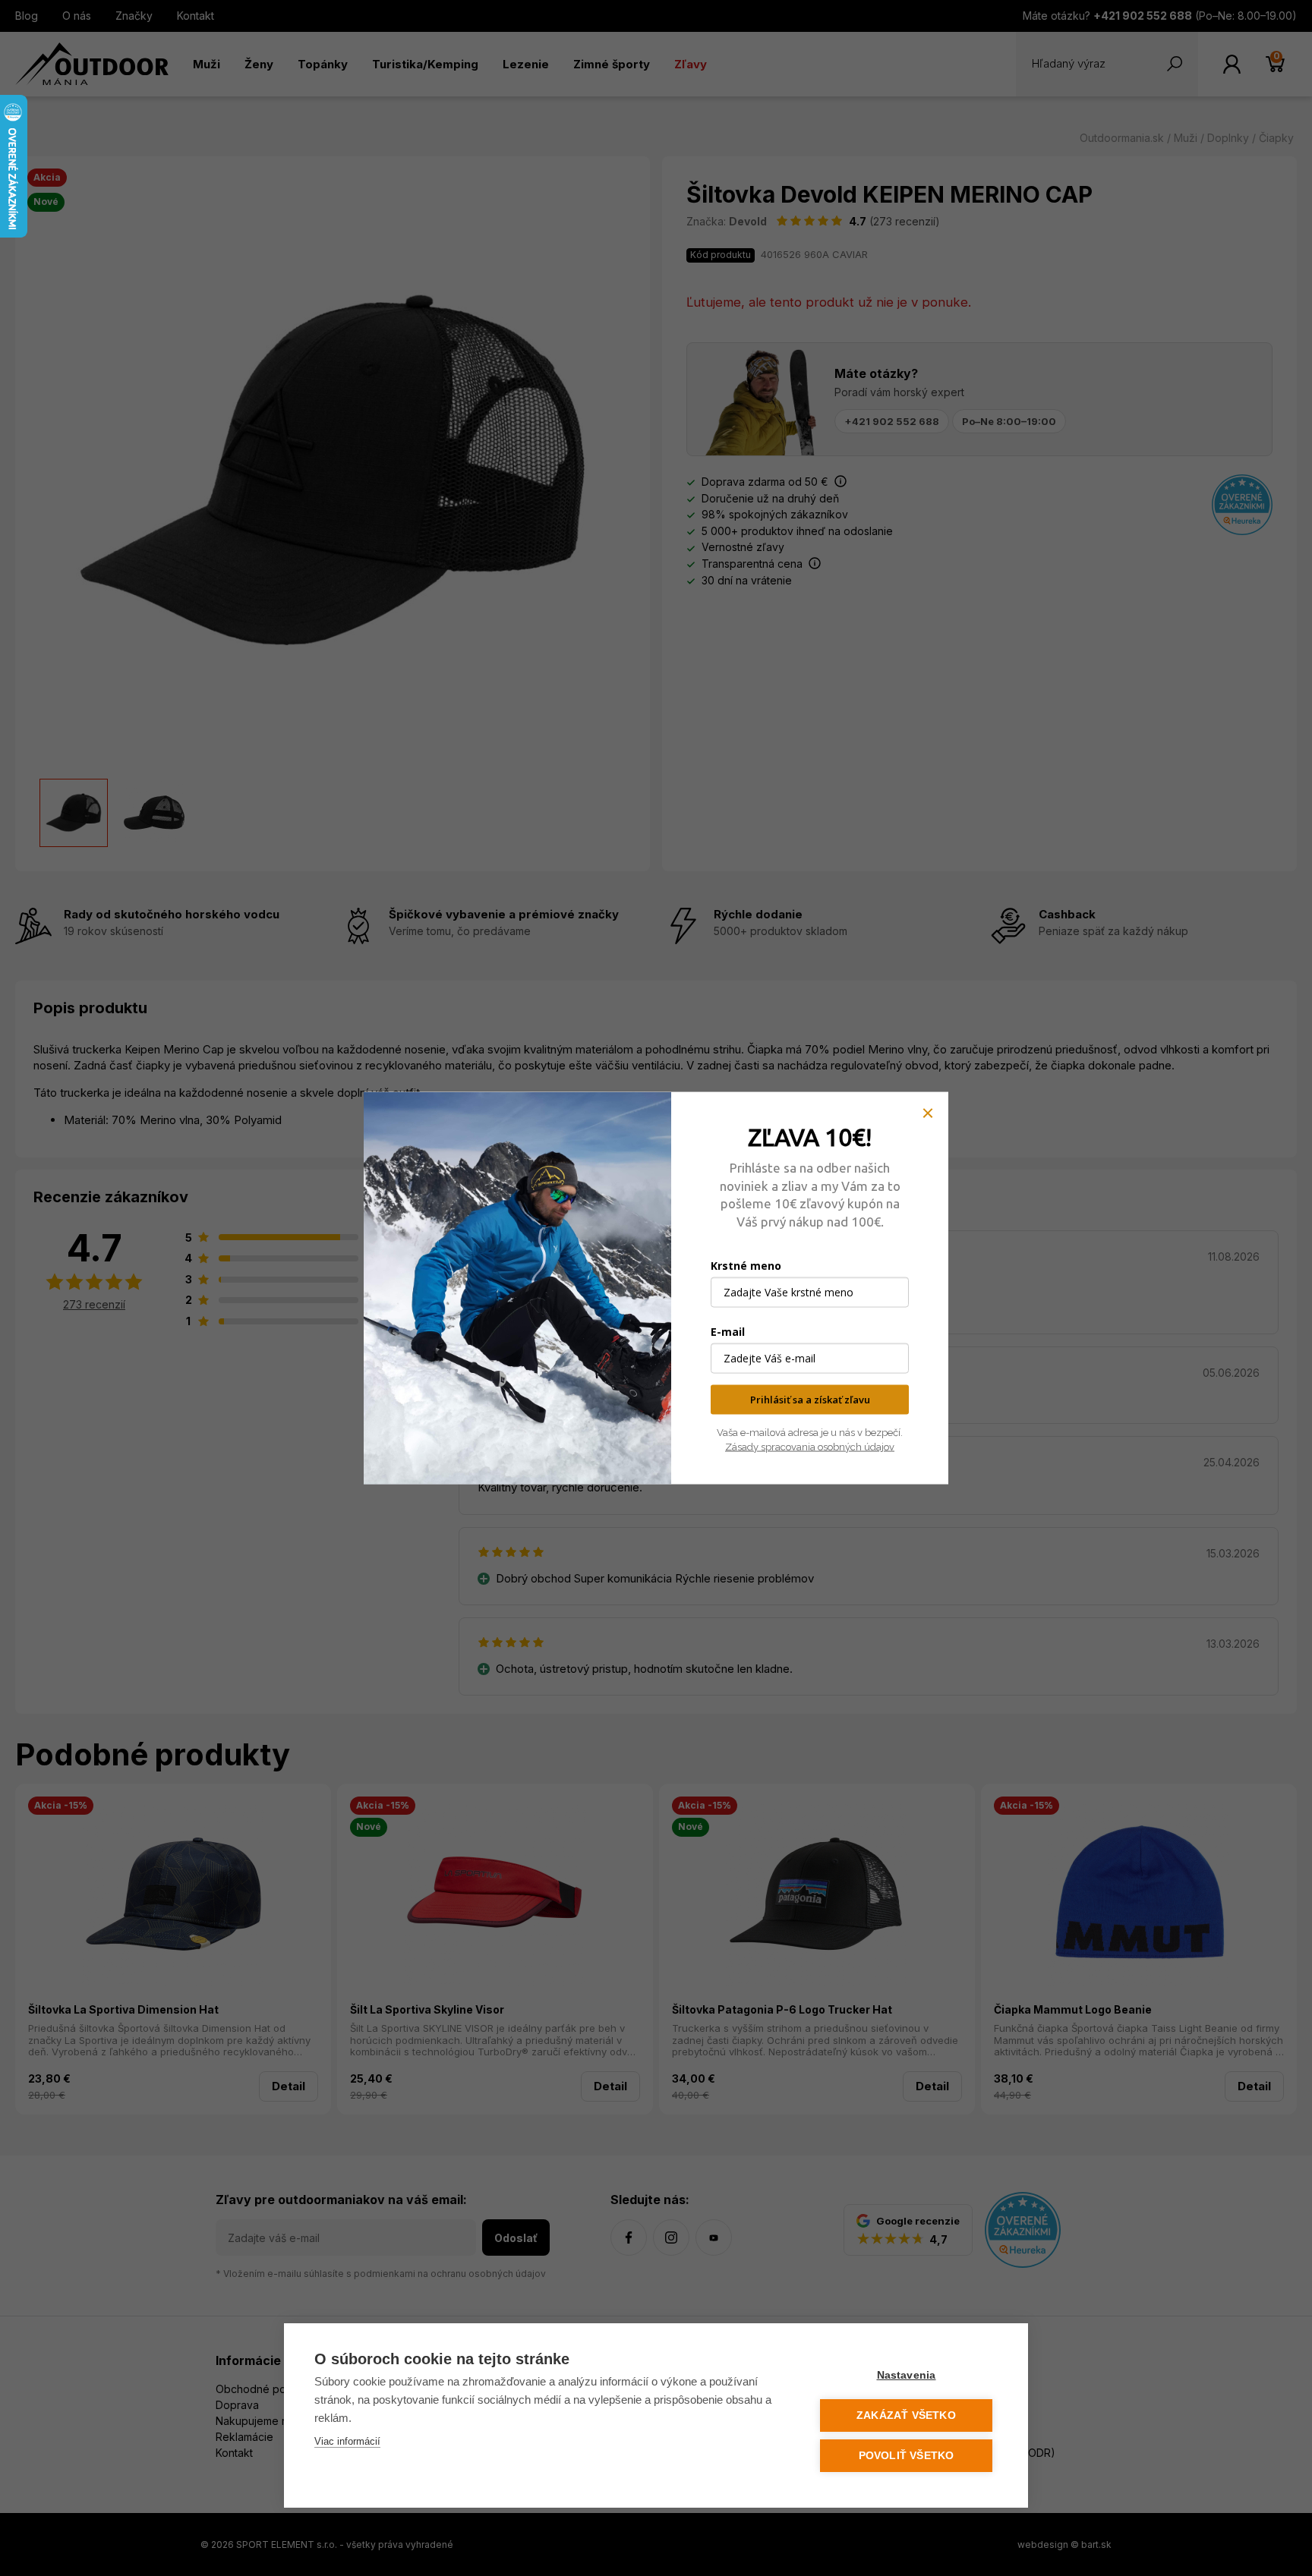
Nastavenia (907, 2375)
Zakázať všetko (906, 2415)
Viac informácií (347, 2441)
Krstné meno (746, 1266)
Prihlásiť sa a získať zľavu (810, 1400)
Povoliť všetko (907, 2456)
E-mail (728, 1332)
